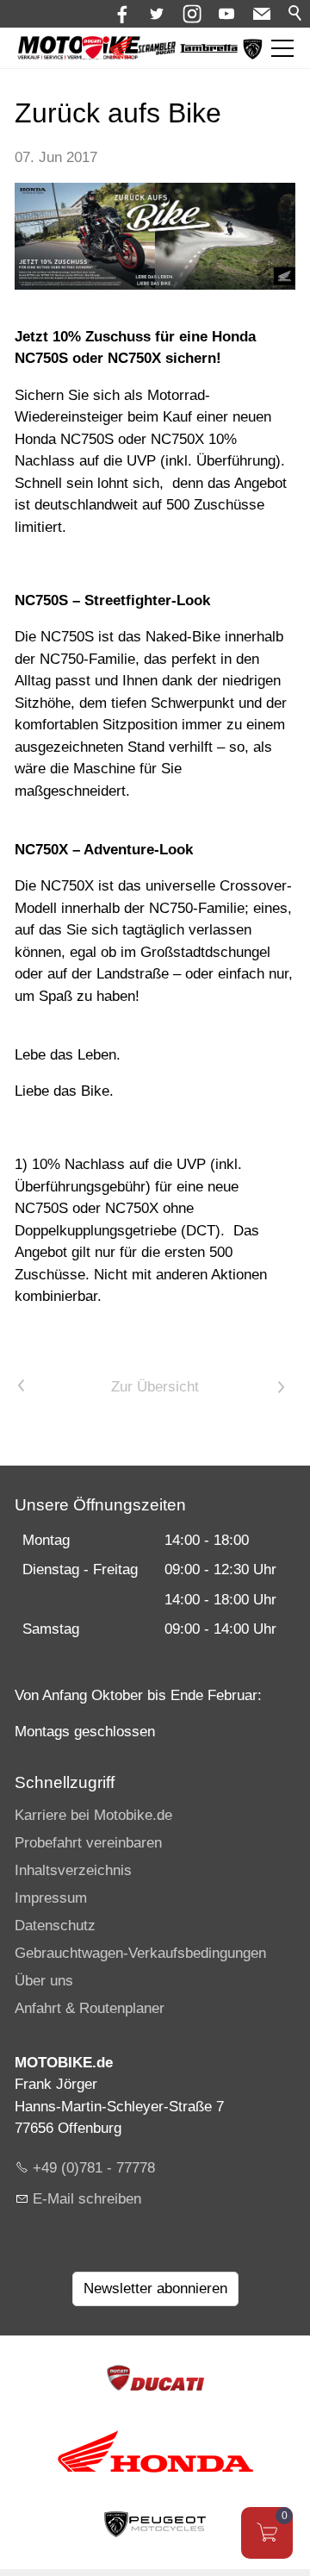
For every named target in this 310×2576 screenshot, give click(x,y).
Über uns (44, 1981)
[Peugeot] (253, 56)
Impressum (51, 1898)
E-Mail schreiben (87, 2199)
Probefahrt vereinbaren (88, 1843)
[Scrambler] (157, 50)
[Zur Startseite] (79, 48)
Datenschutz (55, 1926)
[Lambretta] (209, 49)
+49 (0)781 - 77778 (94, 2168)
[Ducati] (93, 54)
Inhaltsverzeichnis (73, 1870)
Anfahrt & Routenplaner (90, 2008)
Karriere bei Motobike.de (93, 1815)
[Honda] (121, 54)
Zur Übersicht (155, 1387)
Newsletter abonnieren (155, 2288)
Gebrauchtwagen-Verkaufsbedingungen (140, 1953)
